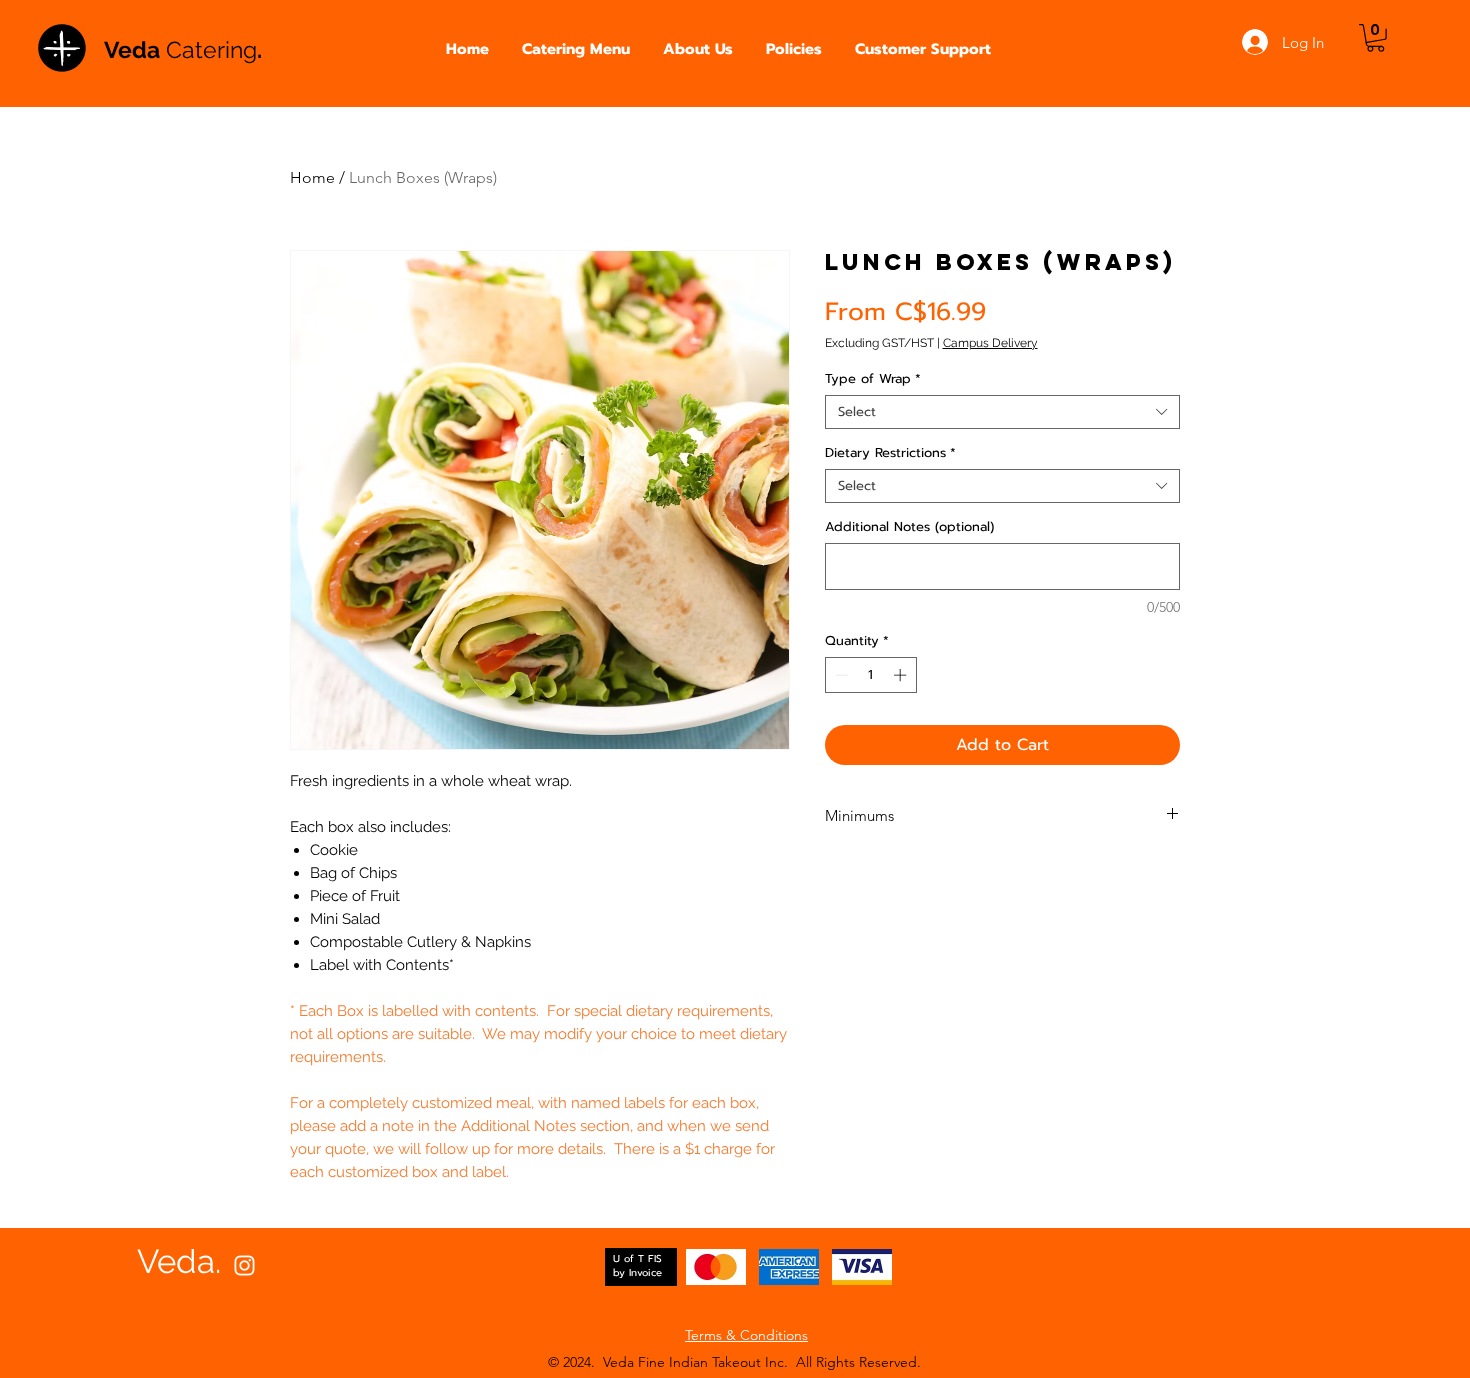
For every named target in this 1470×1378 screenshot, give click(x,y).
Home (312, 177)
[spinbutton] (870, 675)
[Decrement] (840, 675)
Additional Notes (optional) (909, 527)
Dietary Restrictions (890, 453)
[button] (576, 49)
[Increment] (902, 675)
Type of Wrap (873, 379)
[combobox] (1002, 412)
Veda (135, 49)
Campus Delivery (990, 343)
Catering (211, 49)
